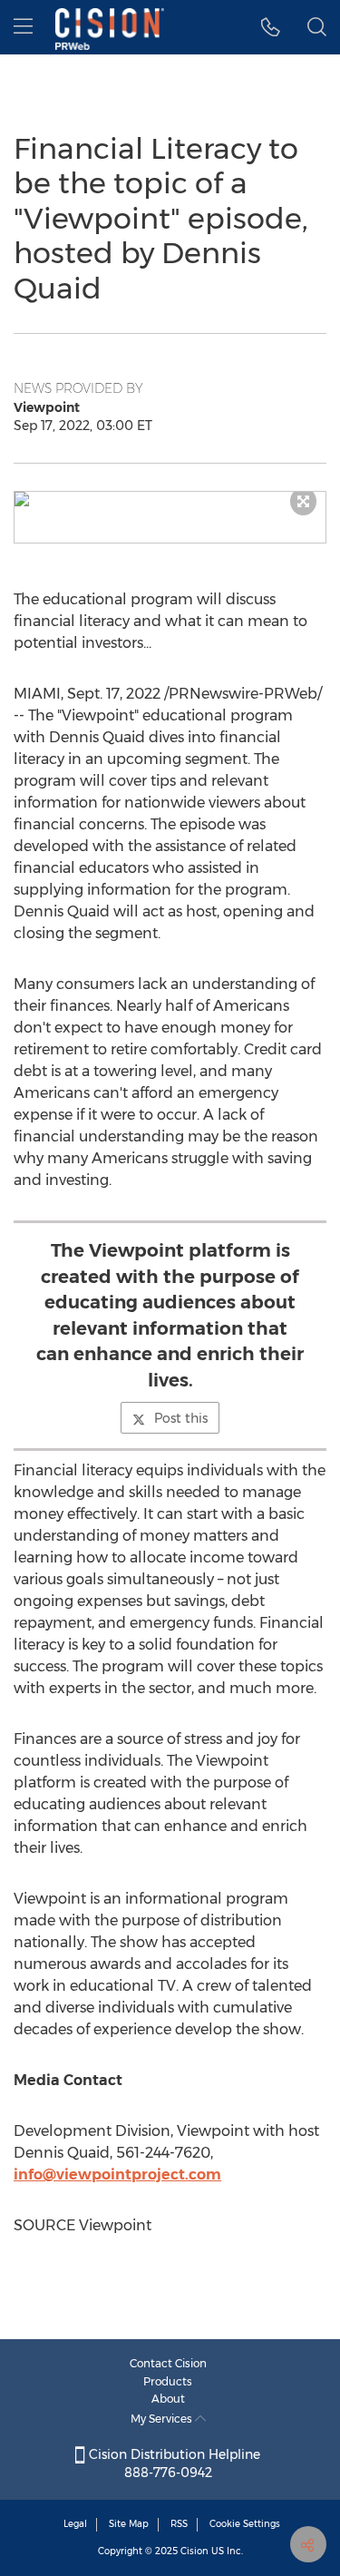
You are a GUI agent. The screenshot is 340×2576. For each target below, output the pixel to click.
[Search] (317, 27)
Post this (181, 1418)
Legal (75, 2524)
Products (168, 2381)
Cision (194, 2551)
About (168, 2399)
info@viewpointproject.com (117, 2174)
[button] (170, 499)
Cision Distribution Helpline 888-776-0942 (173, 2463)
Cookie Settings (245, 2524)
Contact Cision (168, 2363)
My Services (163, 2419)
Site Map (129, 2524)
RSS (179, 2524)
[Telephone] (271, 27)
